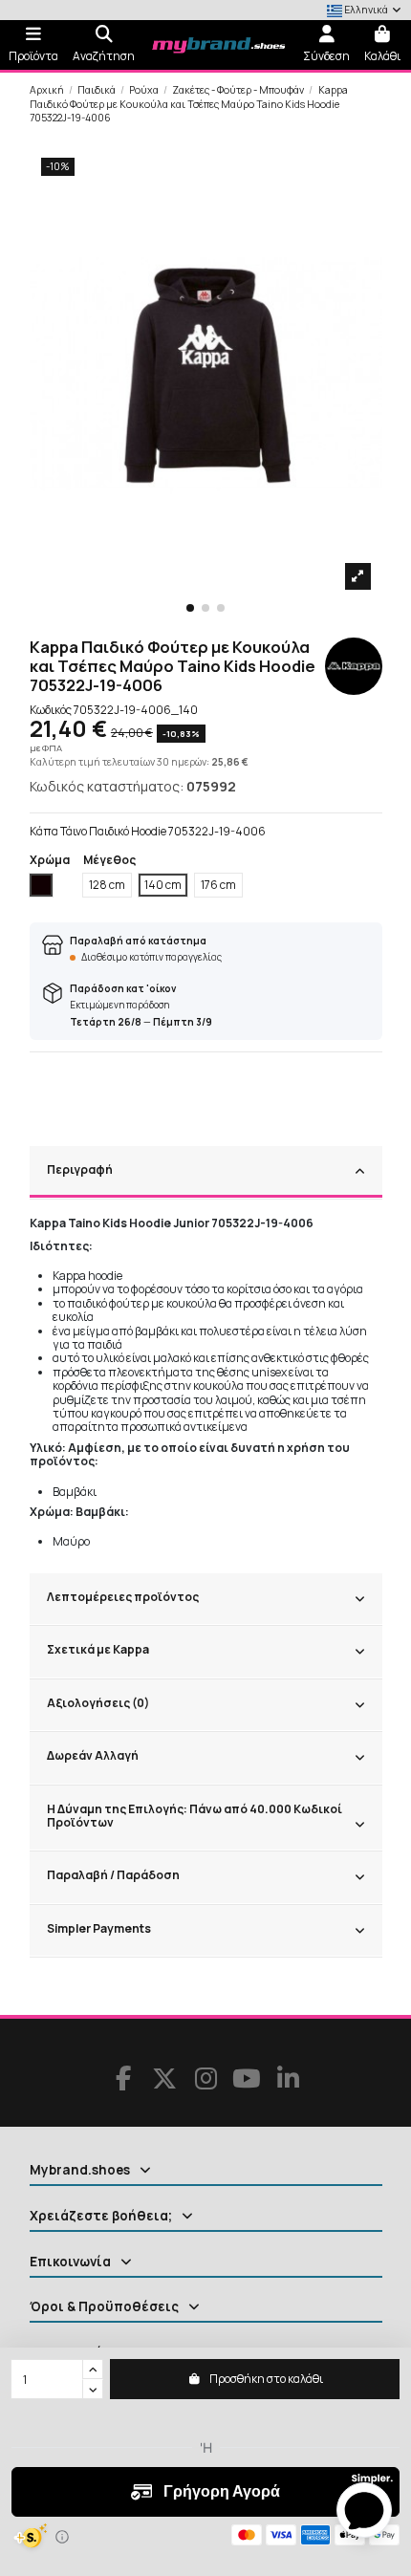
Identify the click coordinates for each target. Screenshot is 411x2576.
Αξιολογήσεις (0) (98, 1703)
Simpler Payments (99, 1928)
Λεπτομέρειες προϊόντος (123, 1597)
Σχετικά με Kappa (98, 1649)
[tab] (206, 1172)
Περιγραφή (80, 1169)
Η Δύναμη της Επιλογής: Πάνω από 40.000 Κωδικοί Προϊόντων (195, 1816)
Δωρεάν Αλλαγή (93, 1755)
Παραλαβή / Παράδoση (113, 1875)
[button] (190, 608)
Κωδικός (51, 710)
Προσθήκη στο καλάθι (266, 2379)
